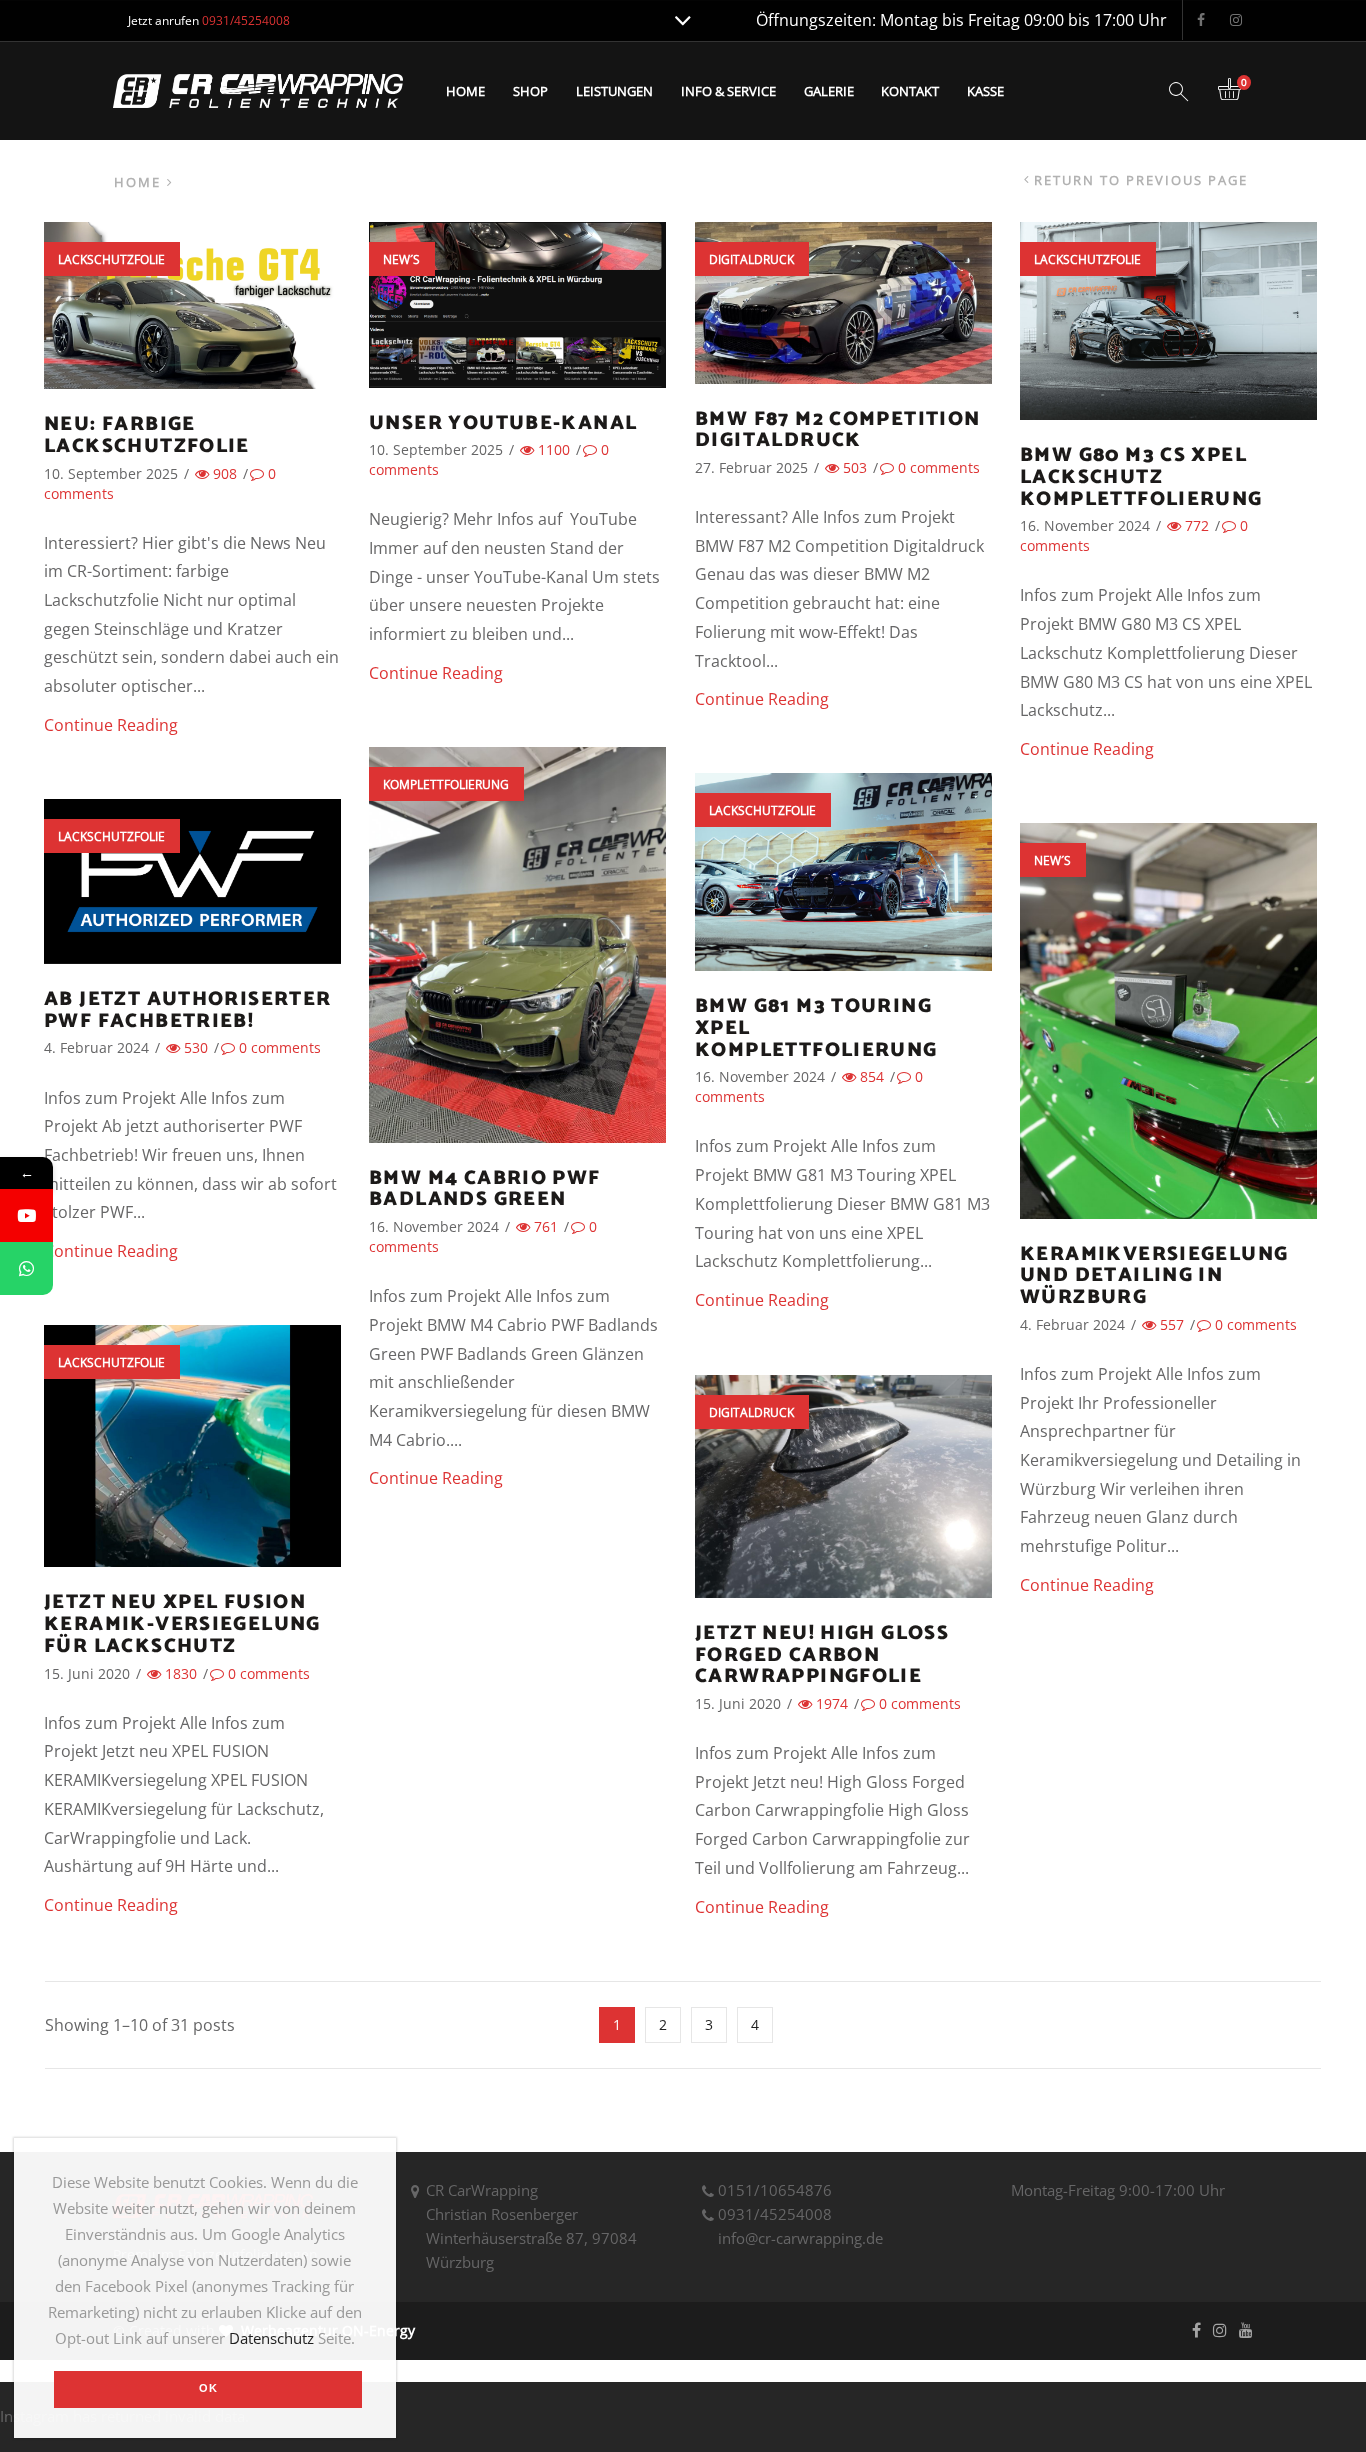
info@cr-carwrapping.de (800, 2238)
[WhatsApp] (26, 1268)
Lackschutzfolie (111, 259)
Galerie (829, 91)
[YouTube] (26, 1215)
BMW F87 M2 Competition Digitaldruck (838, 430)
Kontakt (910, 91)
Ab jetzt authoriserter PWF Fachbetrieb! (188, 1010)
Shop (530, 91)
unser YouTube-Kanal (503, 423)
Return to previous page (1141, 180)
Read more (192, 330)
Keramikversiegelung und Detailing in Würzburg (1154, 1276)
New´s (401, 259)
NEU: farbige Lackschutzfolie (147, 435)
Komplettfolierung (446, 784)
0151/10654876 (775, 2190)
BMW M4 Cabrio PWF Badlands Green (485, 1189)
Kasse (985, 91)
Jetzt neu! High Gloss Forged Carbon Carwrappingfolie (822, 1655)
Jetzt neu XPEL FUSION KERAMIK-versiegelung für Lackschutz (182, 1624)
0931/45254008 (775, 2214)
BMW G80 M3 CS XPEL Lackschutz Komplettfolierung (1141, 477)
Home (465, 91)
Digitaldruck (751, 259)
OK (208, 2388)
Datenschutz (271, 2338)
